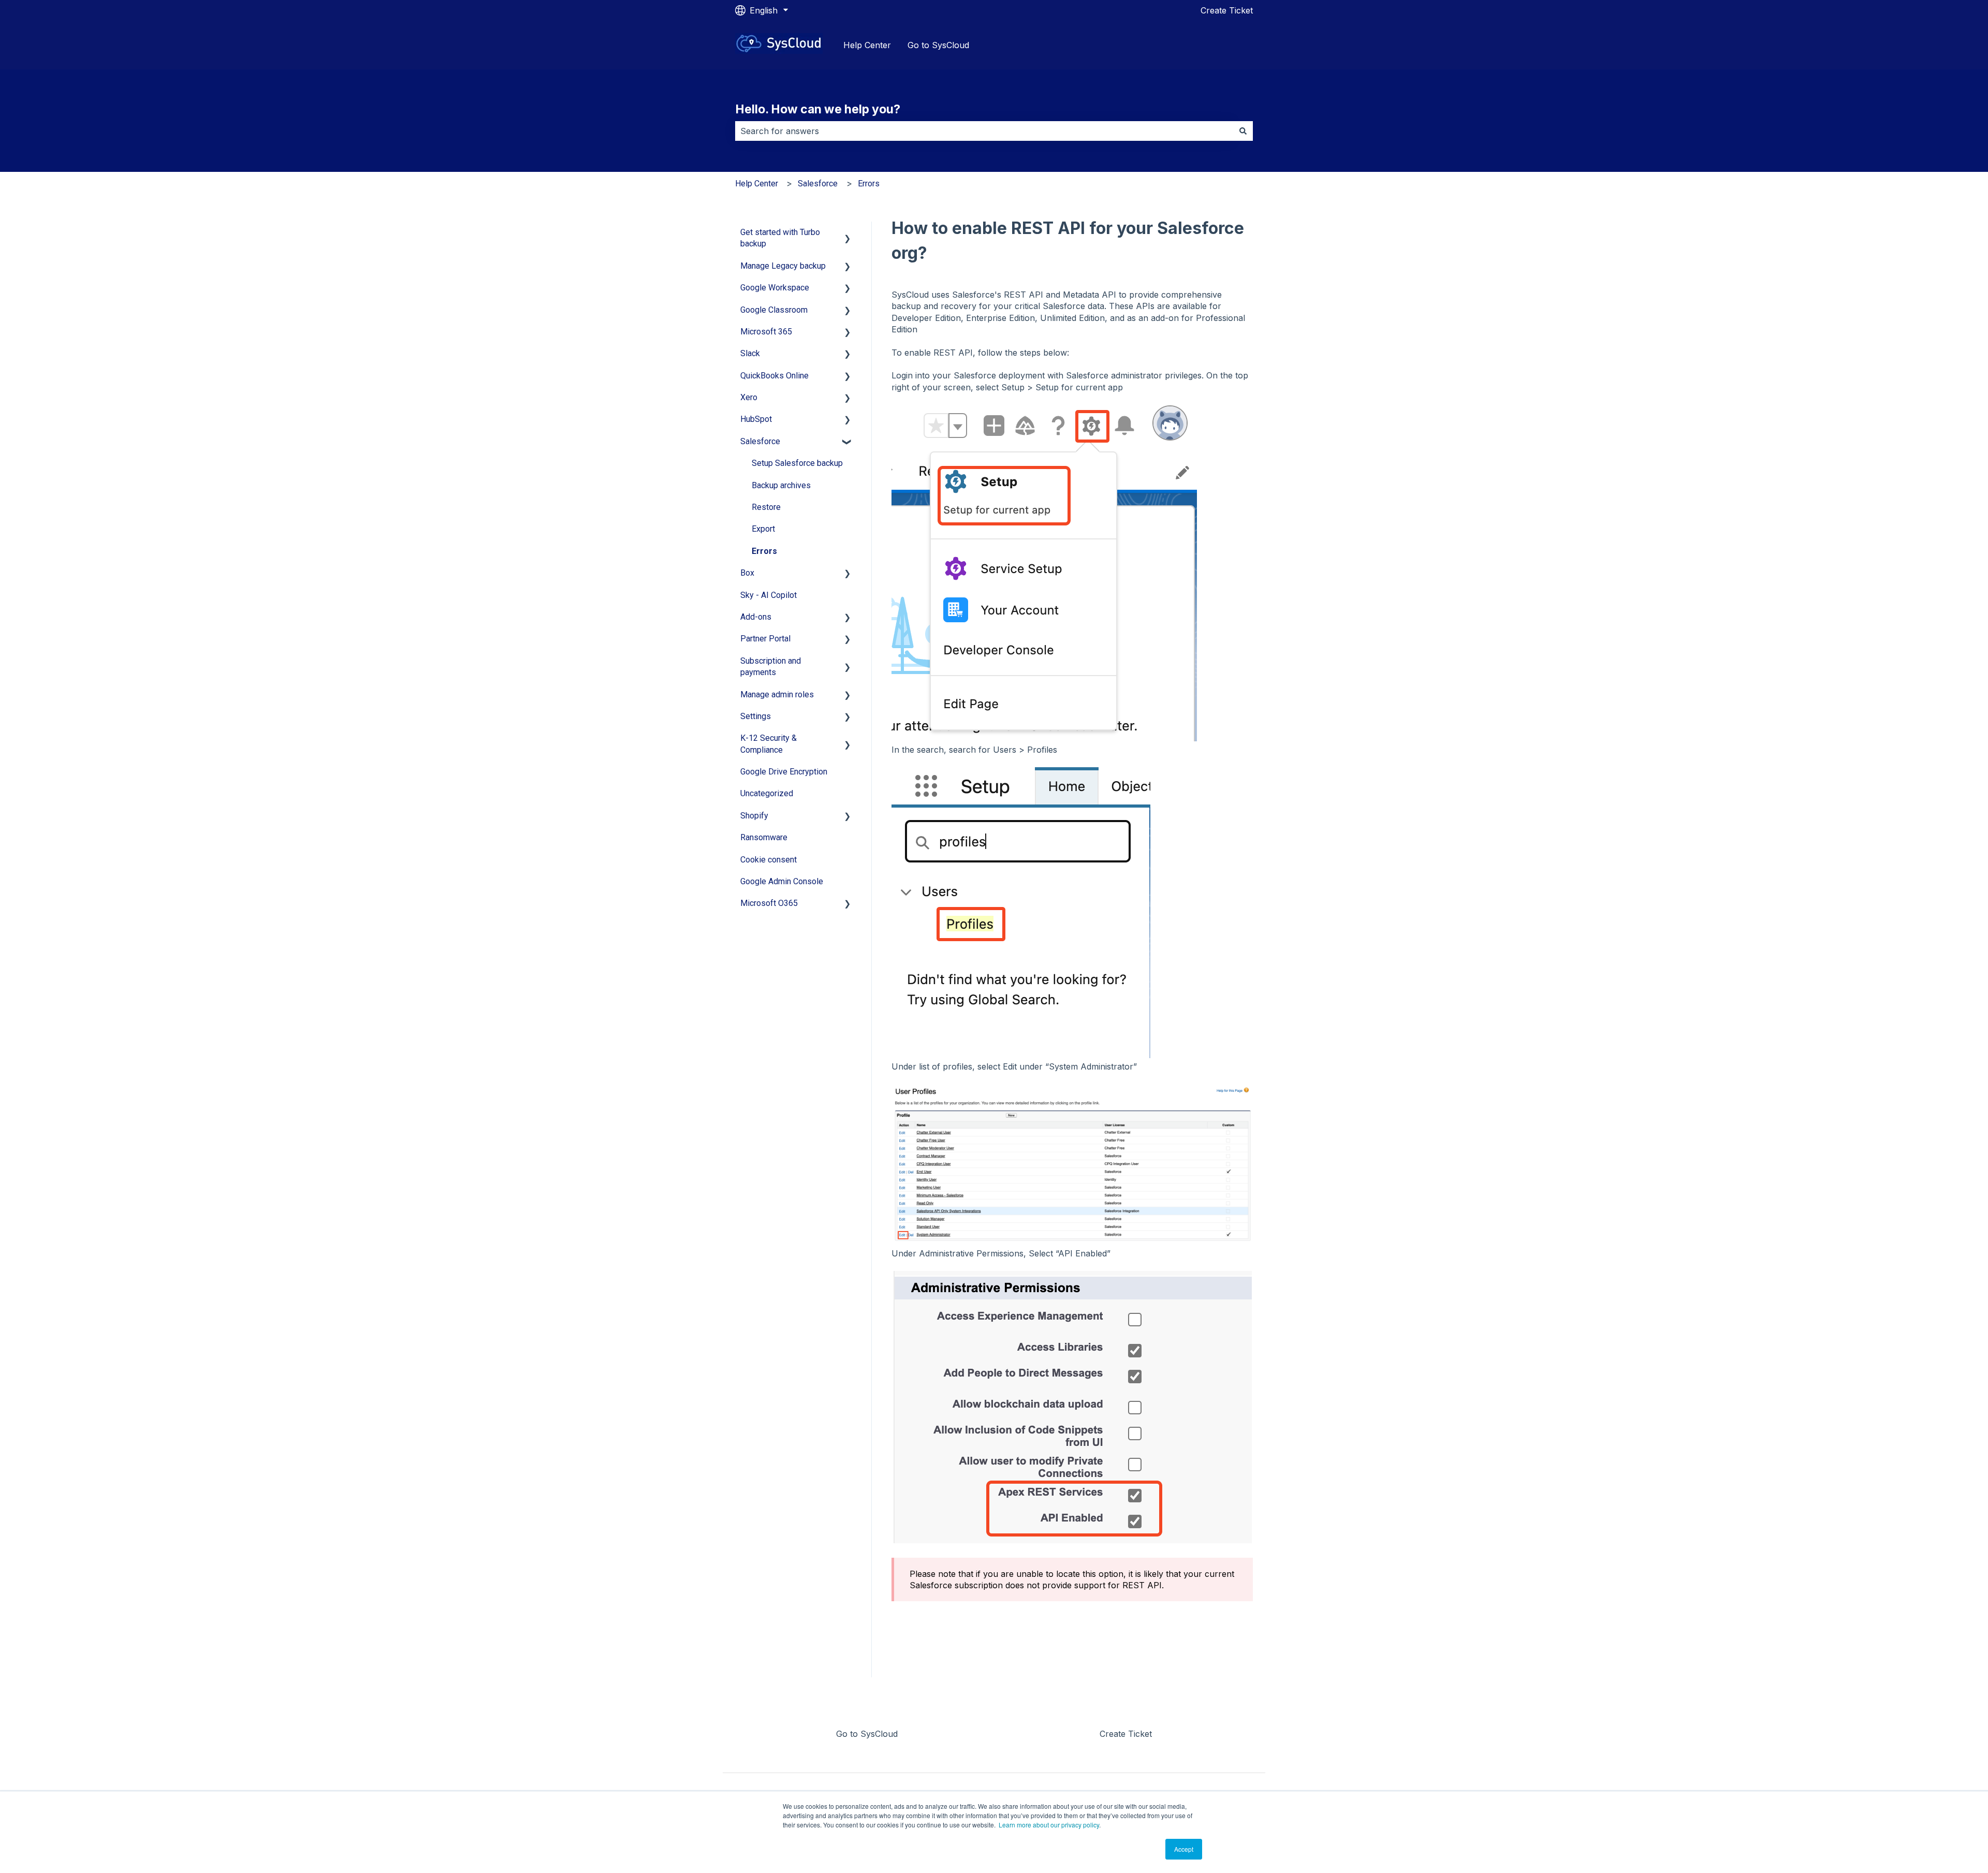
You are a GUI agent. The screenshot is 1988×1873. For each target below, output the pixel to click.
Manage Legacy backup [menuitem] (783, 266)
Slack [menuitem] (750, 353)
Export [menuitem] (763, 529)
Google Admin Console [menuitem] (782, 881)
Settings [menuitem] (756, 716)
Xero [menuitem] (749, 397)
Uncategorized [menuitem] (767, 793)
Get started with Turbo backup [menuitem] (780, 238)
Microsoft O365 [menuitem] (769, 903)
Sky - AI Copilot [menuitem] (769, 595)
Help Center (867, 45)
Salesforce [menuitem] (760, 441)
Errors (869, 184)
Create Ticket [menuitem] (1126, 1734)
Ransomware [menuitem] (764, 837)
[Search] (1243, 131)
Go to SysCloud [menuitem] (867, 1734)
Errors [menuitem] (764, 551)
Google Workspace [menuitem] (775, 288)
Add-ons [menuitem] (756, 617)
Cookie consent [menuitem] (769, 860)
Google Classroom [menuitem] (774, 310)
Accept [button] (1184, 1849)
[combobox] (984, 131)
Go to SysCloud (938, 45)
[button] (847, 233)
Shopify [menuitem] (754, 816)
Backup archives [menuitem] (781, 485)
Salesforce (818, 184)
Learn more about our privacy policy (1049, 1825)
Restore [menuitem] (766, 507)
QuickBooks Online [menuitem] (774, 376)
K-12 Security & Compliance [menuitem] (769, 744)
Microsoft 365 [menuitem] (766, 332)
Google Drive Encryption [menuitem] (784, 772)
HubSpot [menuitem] (756, 419)
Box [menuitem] (747, 573)
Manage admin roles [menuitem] (777, 694)
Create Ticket (1227, 10)
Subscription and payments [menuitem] (771, 667)
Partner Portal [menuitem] (765, 639)
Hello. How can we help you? (818, 109)
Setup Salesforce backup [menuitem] (797, 463)
